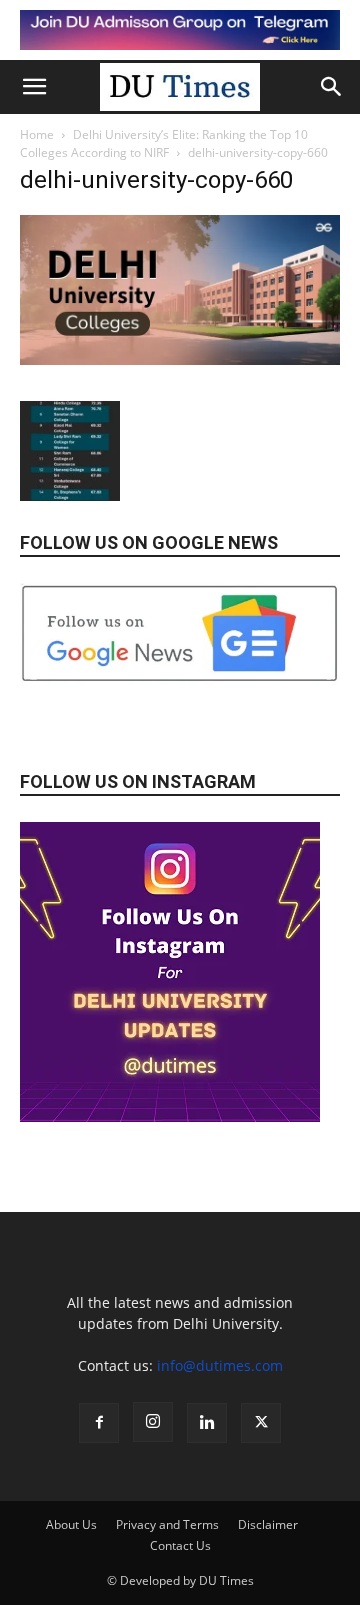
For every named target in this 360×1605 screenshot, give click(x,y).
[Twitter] (261, 1423)
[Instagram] (153, 1422)
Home (37, 134)
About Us (71, 1524)
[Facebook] (99, 1423)
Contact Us (180, 1545)
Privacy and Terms (167, 1524)
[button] (34, 87)
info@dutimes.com (220, 1365)
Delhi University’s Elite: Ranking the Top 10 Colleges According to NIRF (164, 143)
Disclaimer (268, 1524)
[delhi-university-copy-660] (180, 359)
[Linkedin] (207, 1423)
